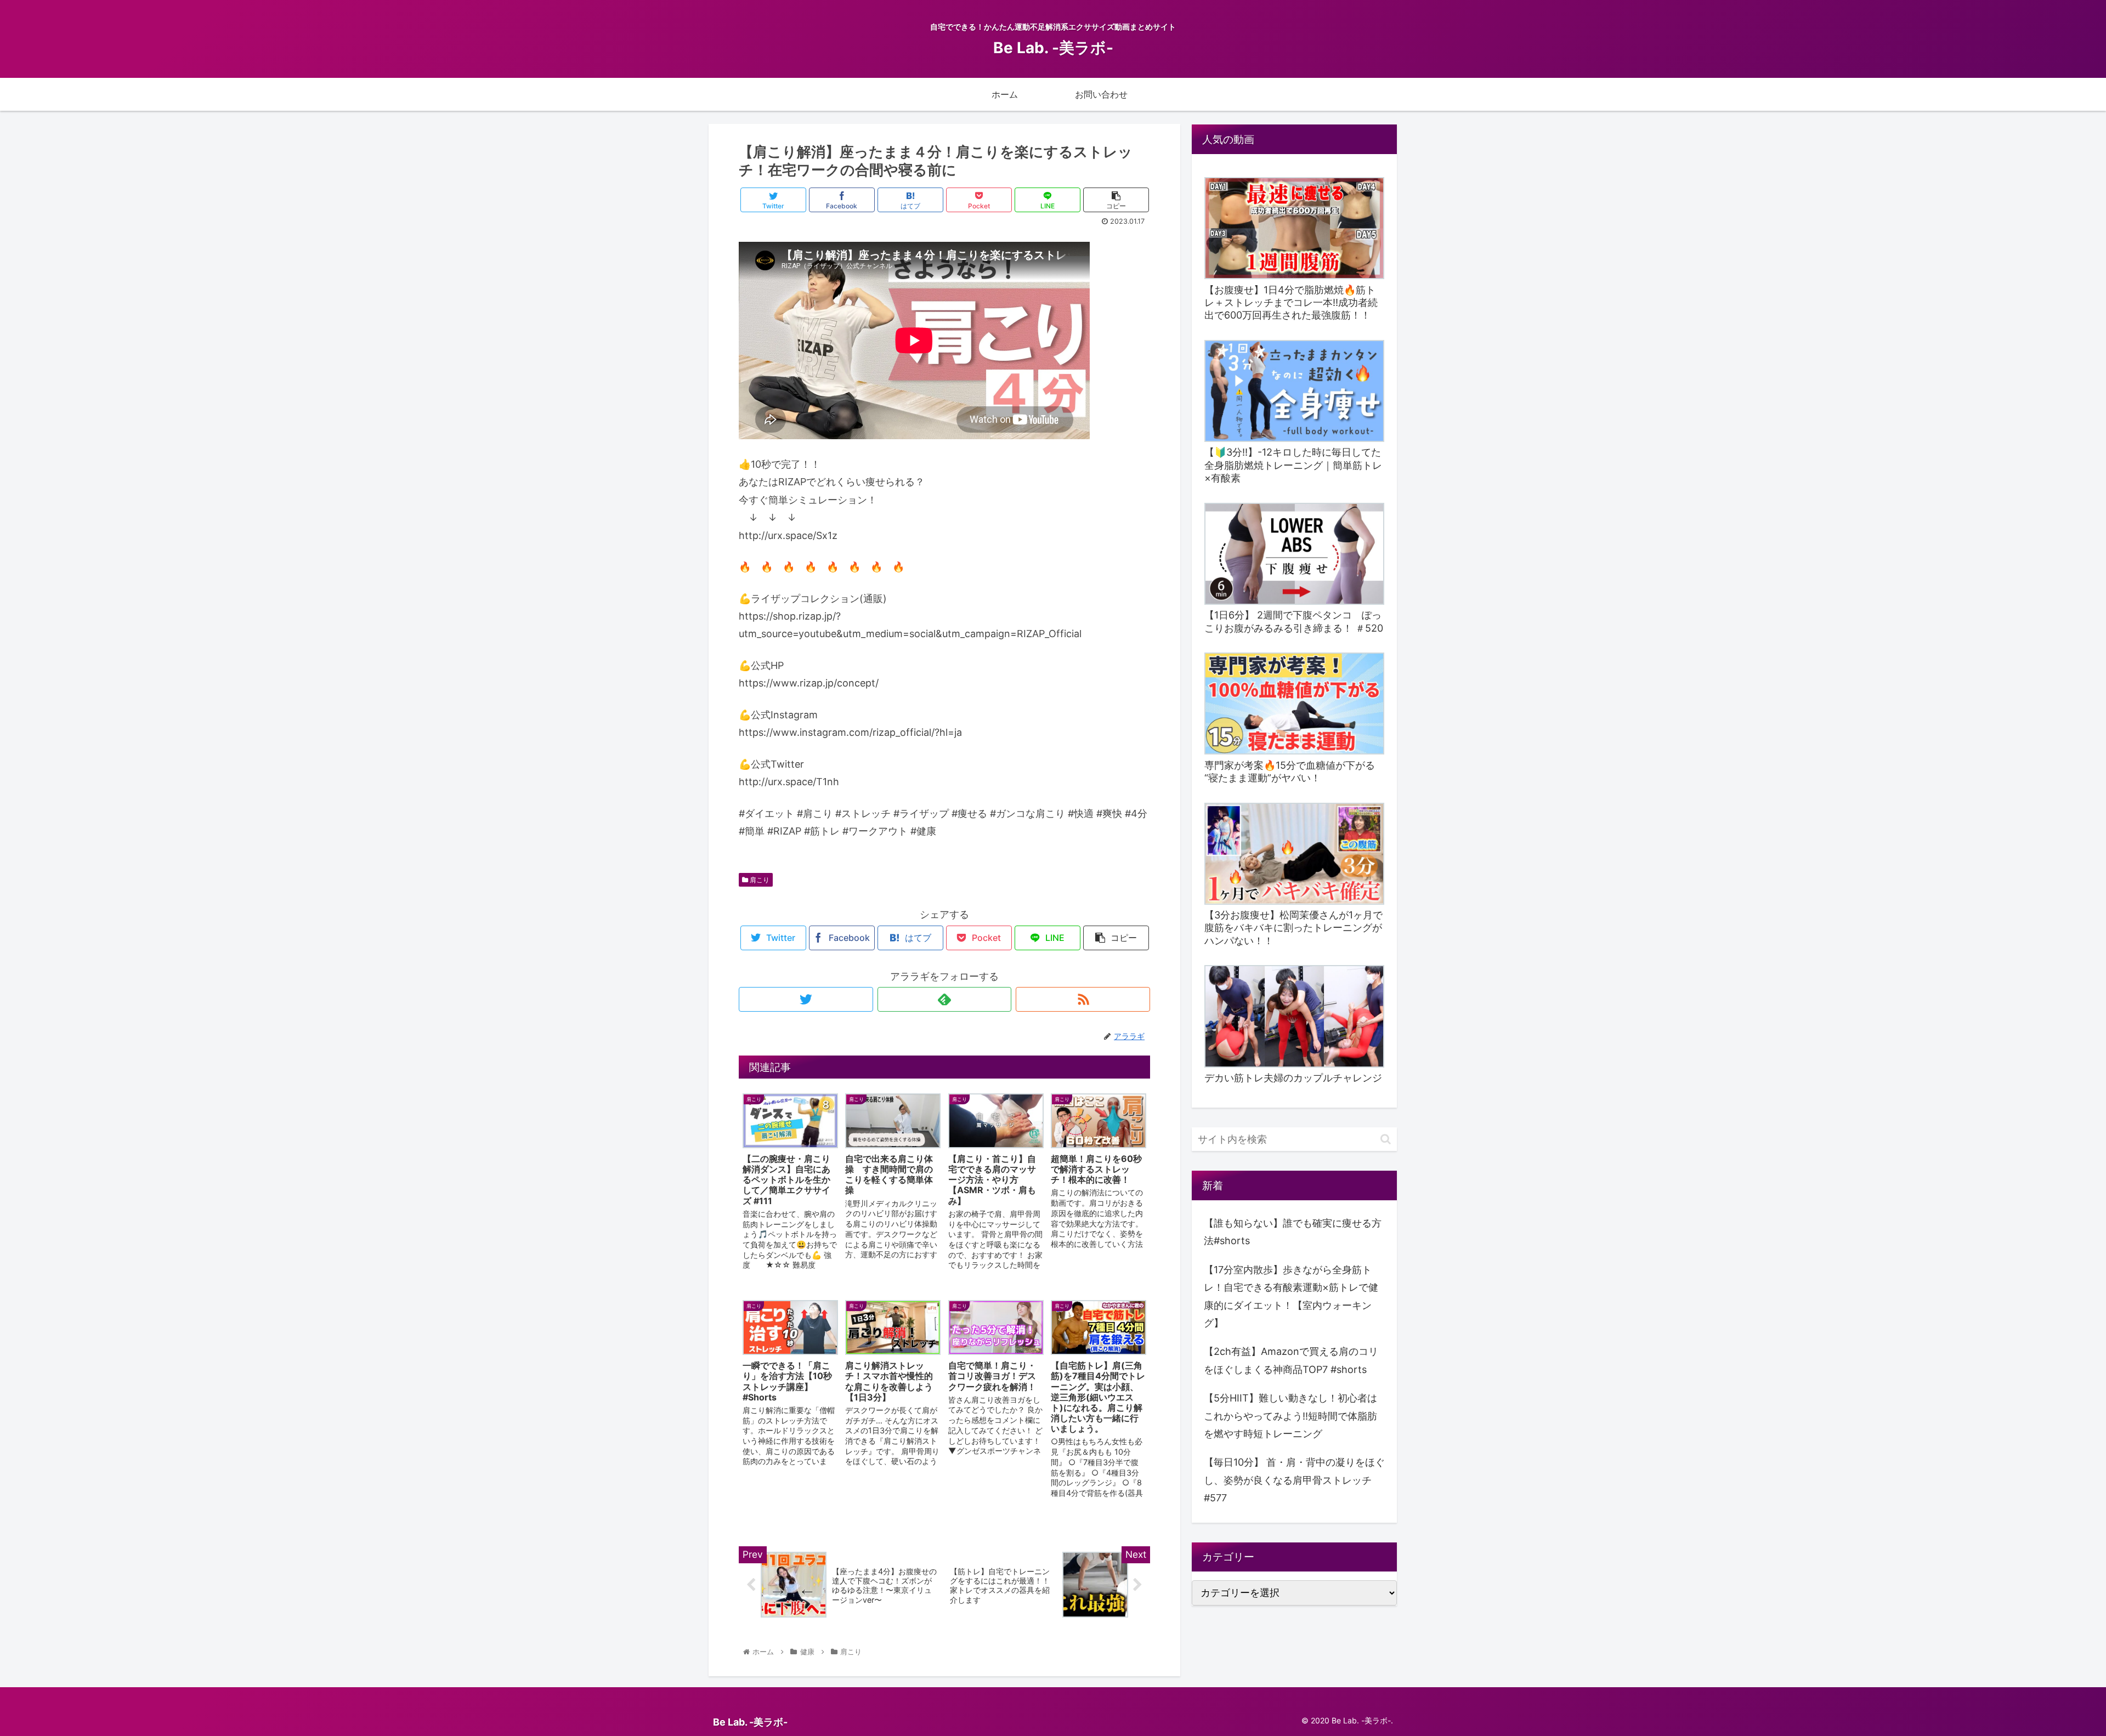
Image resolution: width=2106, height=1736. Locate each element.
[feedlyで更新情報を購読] (945, 999)
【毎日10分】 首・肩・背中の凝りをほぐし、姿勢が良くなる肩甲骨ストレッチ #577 (1294, 1480)
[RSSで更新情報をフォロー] (1083, 999)
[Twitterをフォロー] (806, 999)
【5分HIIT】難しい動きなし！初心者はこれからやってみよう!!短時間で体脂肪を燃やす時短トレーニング (1290, 1416)
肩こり (759, 880)
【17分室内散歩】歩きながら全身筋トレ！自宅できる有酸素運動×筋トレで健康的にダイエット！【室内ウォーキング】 (1291, 1296)
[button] (1386, 1139)
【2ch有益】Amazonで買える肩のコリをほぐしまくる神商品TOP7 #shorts (1291, 1360)
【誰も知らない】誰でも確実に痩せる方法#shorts (1293, 1232)
